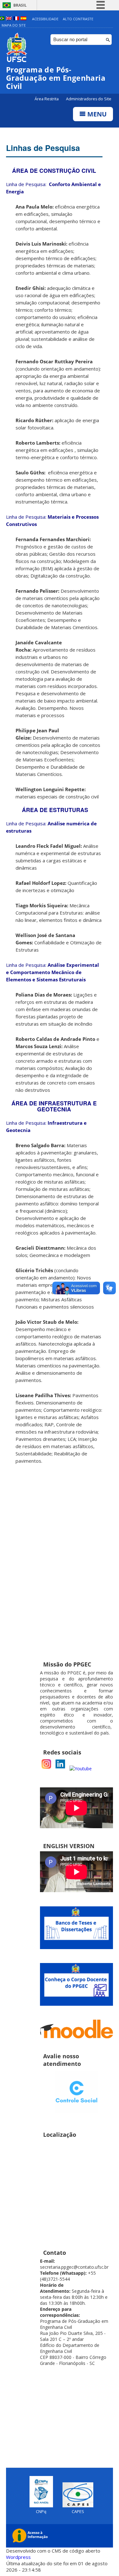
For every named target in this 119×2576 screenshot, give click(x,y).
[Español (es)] (23, 19)
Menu (96, 114)
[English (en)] (9, 19)
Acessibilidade (45, 19)
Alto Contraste (78, 19)
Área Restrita (47, 99)
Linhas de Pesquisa (43, 148)
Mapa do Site (14, 25)
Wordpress (18, 2557)
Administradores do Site (89, 99)
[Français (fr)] (16, 19)
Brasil (20, 5)
